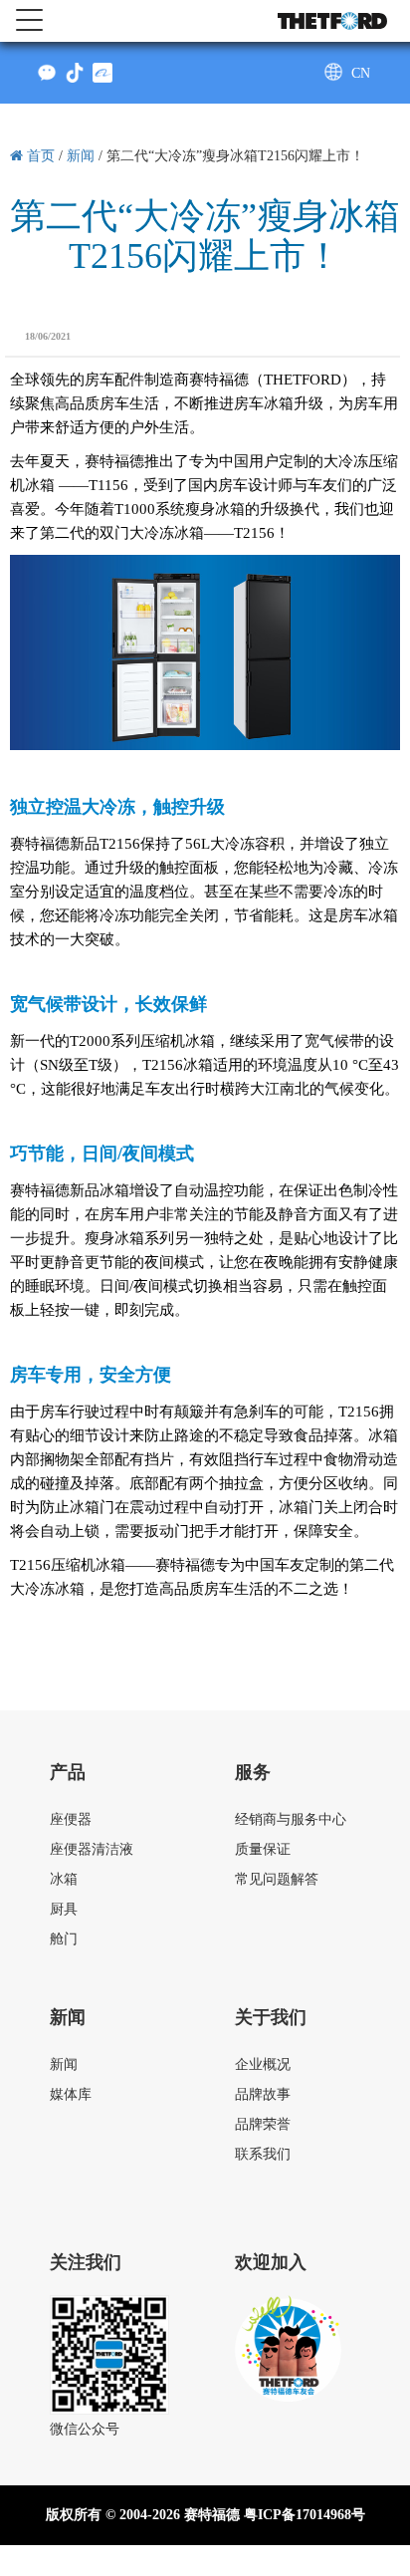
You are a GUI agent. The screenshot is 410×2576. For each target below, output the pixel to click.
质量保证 (263, 1849)
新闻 (64, 2064)
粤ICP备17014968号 (305, 2515)
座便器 (71, 1819)
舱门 (64, 1939)
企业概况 (263, 2064)
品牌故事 (263, 2094)
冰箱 (64, 1879)
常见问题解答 (277, 1879)
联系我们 (263, 2154)
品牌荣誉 (263, 2124)
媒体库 (71, 2094)
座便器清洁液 (92, 1849)
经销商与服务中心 (291, 1819)
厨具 (64, 1909)
